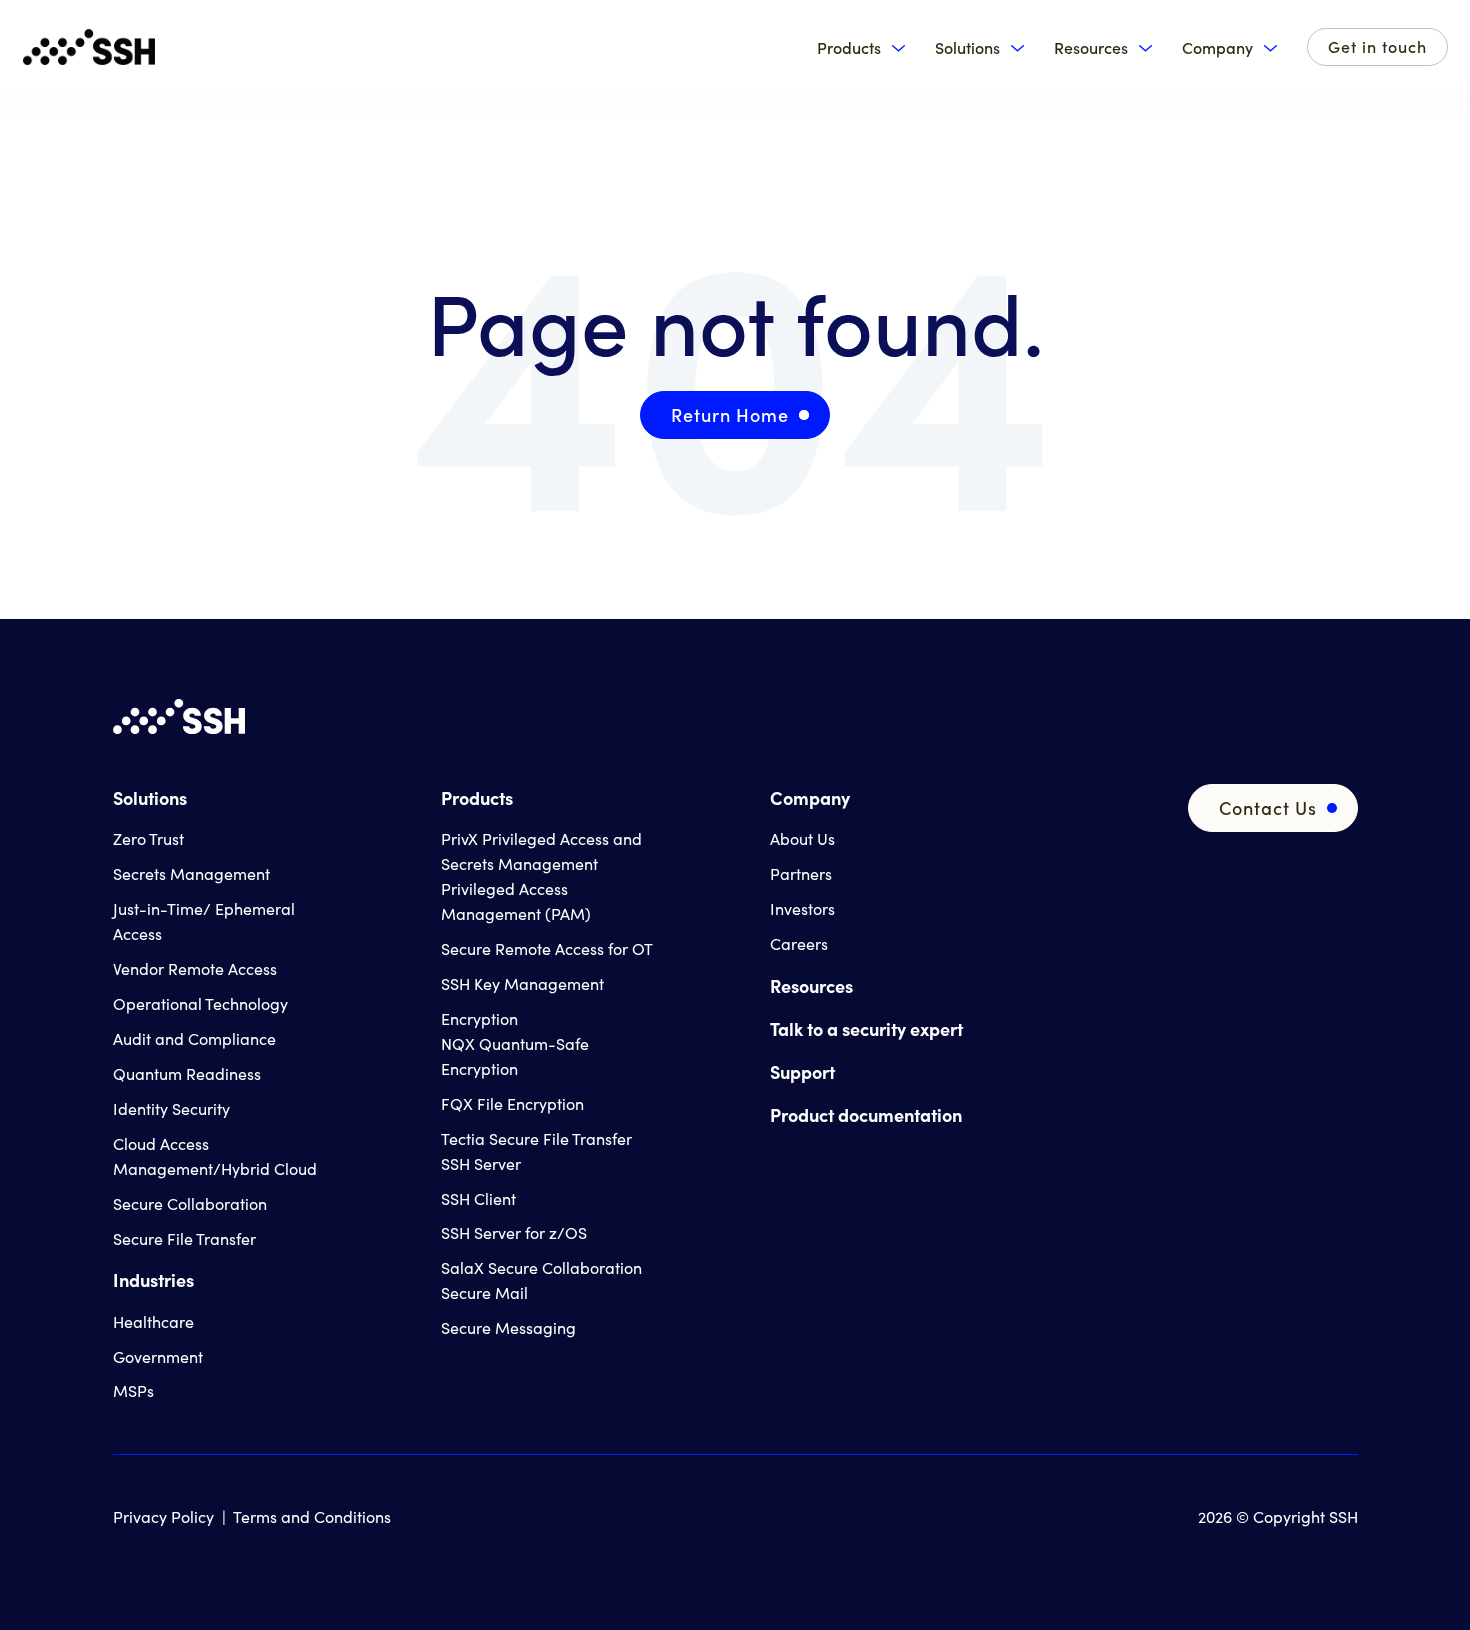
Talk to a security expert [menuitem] (866, 1028)
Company (1217, 47)
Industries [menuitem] (153, 1279)
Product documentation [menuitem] (866, 1114)
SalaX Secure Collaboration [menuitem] (541, 1267)
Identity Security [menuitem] (171, 1108)
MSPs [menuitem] (133, 1390)
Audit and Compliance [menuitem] (194, 1038)
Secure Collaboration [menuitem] (190, 1203)
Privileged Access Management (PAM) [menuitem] (516, 901)
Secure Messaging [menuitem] (508, 1327)
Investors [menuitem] (802, 908)
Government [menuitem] (158, 1356)
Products (849, 47)
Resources (1091, 47)
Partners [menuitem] (801, 873)
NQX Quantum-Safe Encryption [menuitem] (515, 1056)
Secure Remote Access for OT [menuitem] (547, 948)
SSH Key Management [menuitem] (522, 983)
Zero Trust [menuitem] (148, 838)
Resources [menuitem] (811, 985)
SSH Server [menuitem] (481, 1163)
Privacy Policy (163, 1516)
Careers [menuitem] (799, 943)
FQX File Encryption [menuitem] (512, 1103)
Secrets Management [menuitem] (191, 873)
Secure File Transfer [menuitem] (184, 1238)
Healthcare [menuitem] (153, 1321)
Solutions (967, 47)
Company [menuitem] (810, 797)
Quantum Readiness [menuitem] (187, 1073)
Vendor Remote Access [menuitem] (195, 968)
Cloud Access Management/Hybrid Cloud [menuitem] (215, 1156)
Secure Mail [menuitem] (484, 1292)
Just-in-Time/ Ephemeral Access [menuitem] (204, 921)
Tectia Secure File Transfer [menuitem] (536, 1138)
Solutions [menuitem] (150, 797)
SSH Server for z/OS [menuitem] (514, 1232)
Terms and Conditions (312, 1516)
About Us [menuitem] (802, 838)
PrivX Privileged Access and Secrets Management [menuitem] (541, 851)
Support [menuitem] (802, 1071)
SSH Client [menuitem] (478, 1198)
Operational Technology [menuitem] (200, 1003)
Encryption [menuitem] (479, 1018)
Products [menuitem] (477, 797)
